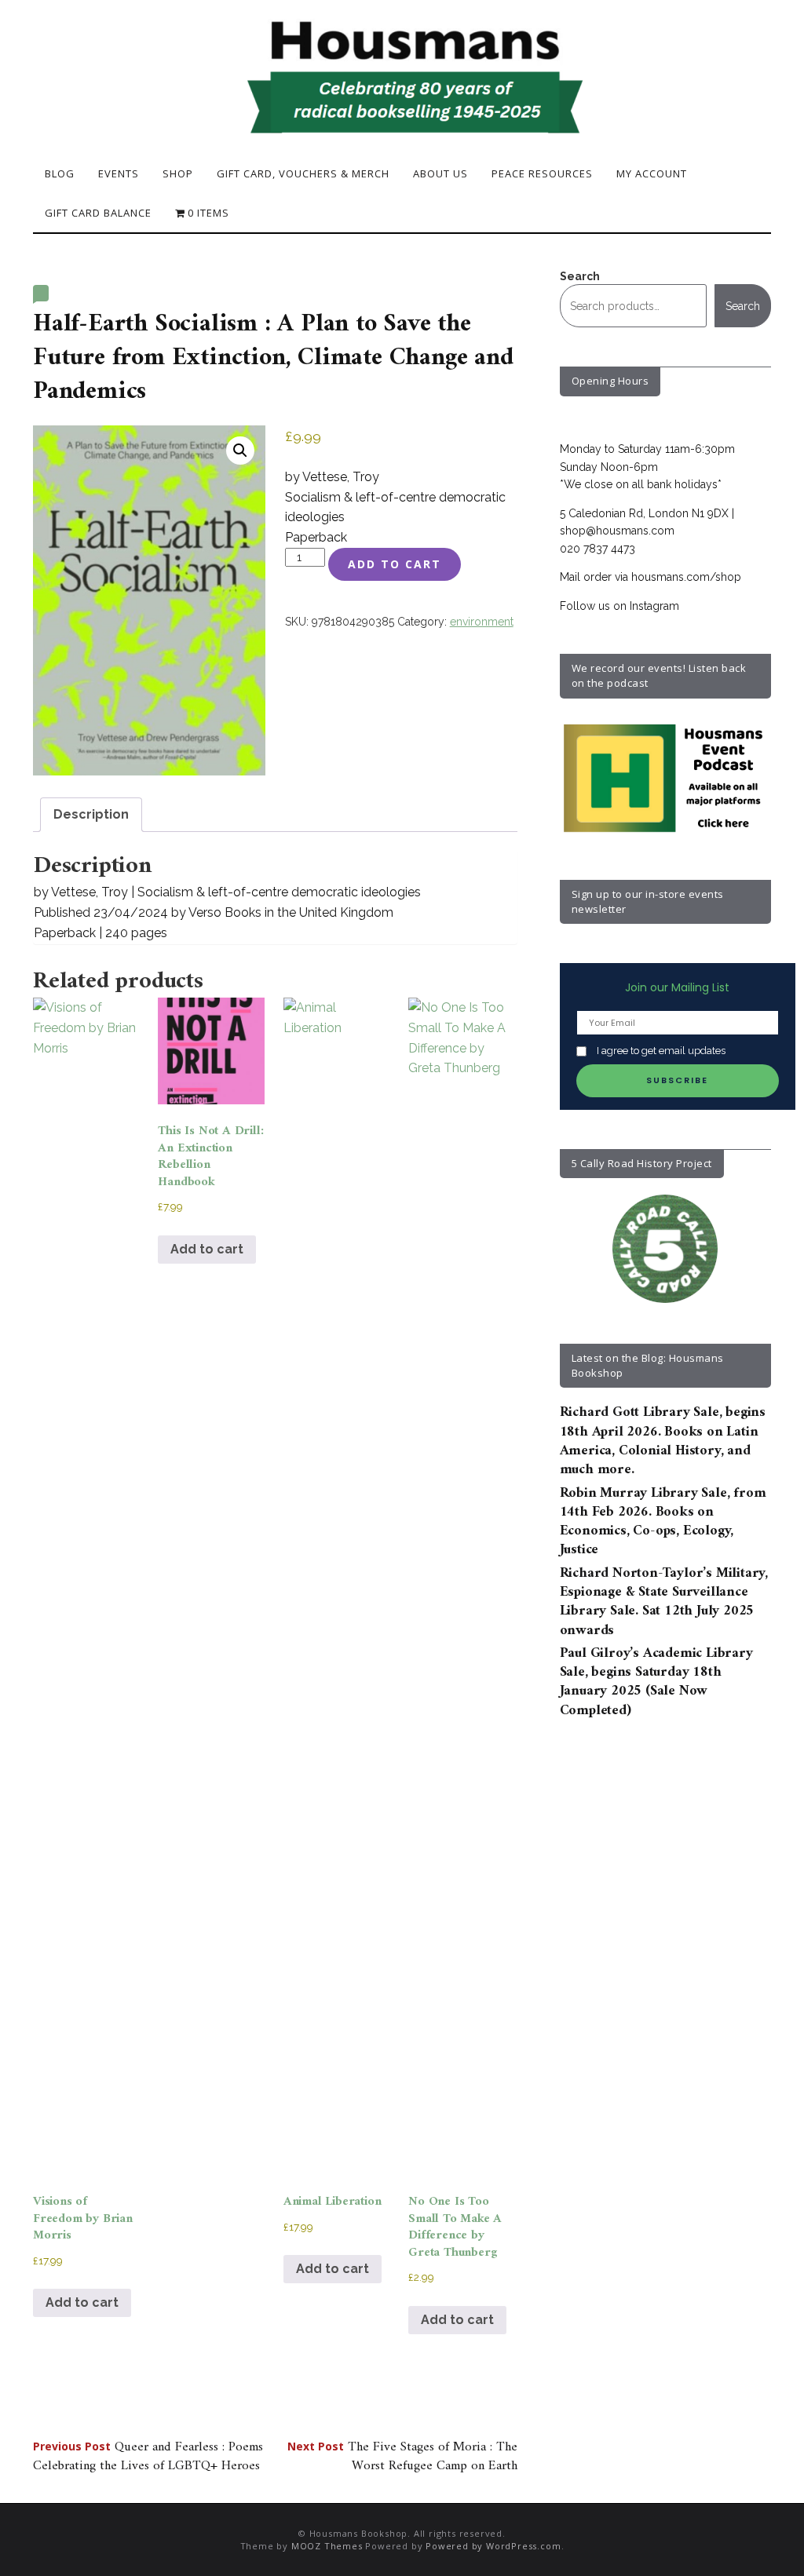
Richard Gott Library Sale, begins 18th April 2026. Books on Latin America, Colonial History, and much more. (663, 1441)
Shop (178, 173)
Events (119, 173)
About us (440, 173)
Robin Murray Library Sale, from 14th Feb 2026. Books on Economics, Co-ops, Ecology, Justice (663, 1522)
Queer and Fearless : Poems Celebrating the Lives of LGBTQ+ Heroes (148, 2457)
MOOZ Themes (327, 2546)
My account (652, 173)
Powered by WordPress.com (493, 2546)
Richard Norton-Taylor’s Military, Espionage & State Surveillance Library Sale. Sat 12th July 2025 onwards (664, 1602)
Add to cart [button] (82, 2302)
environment (482, 622)
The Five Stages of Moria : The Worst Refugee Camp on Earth (402, 2457)
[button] (240, 451)
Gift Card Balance (98, 213)
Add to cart (395, 564)
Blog (60, 173)
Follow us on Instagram (619, 606)
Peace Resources (542, 173)
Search (580, 276)
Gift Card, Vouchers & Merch (303, 173)
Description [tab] (91, 814)
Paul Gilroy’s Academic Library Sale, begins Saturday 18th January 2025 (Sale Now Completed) (656, 1682)
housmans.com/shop (686, 577)
